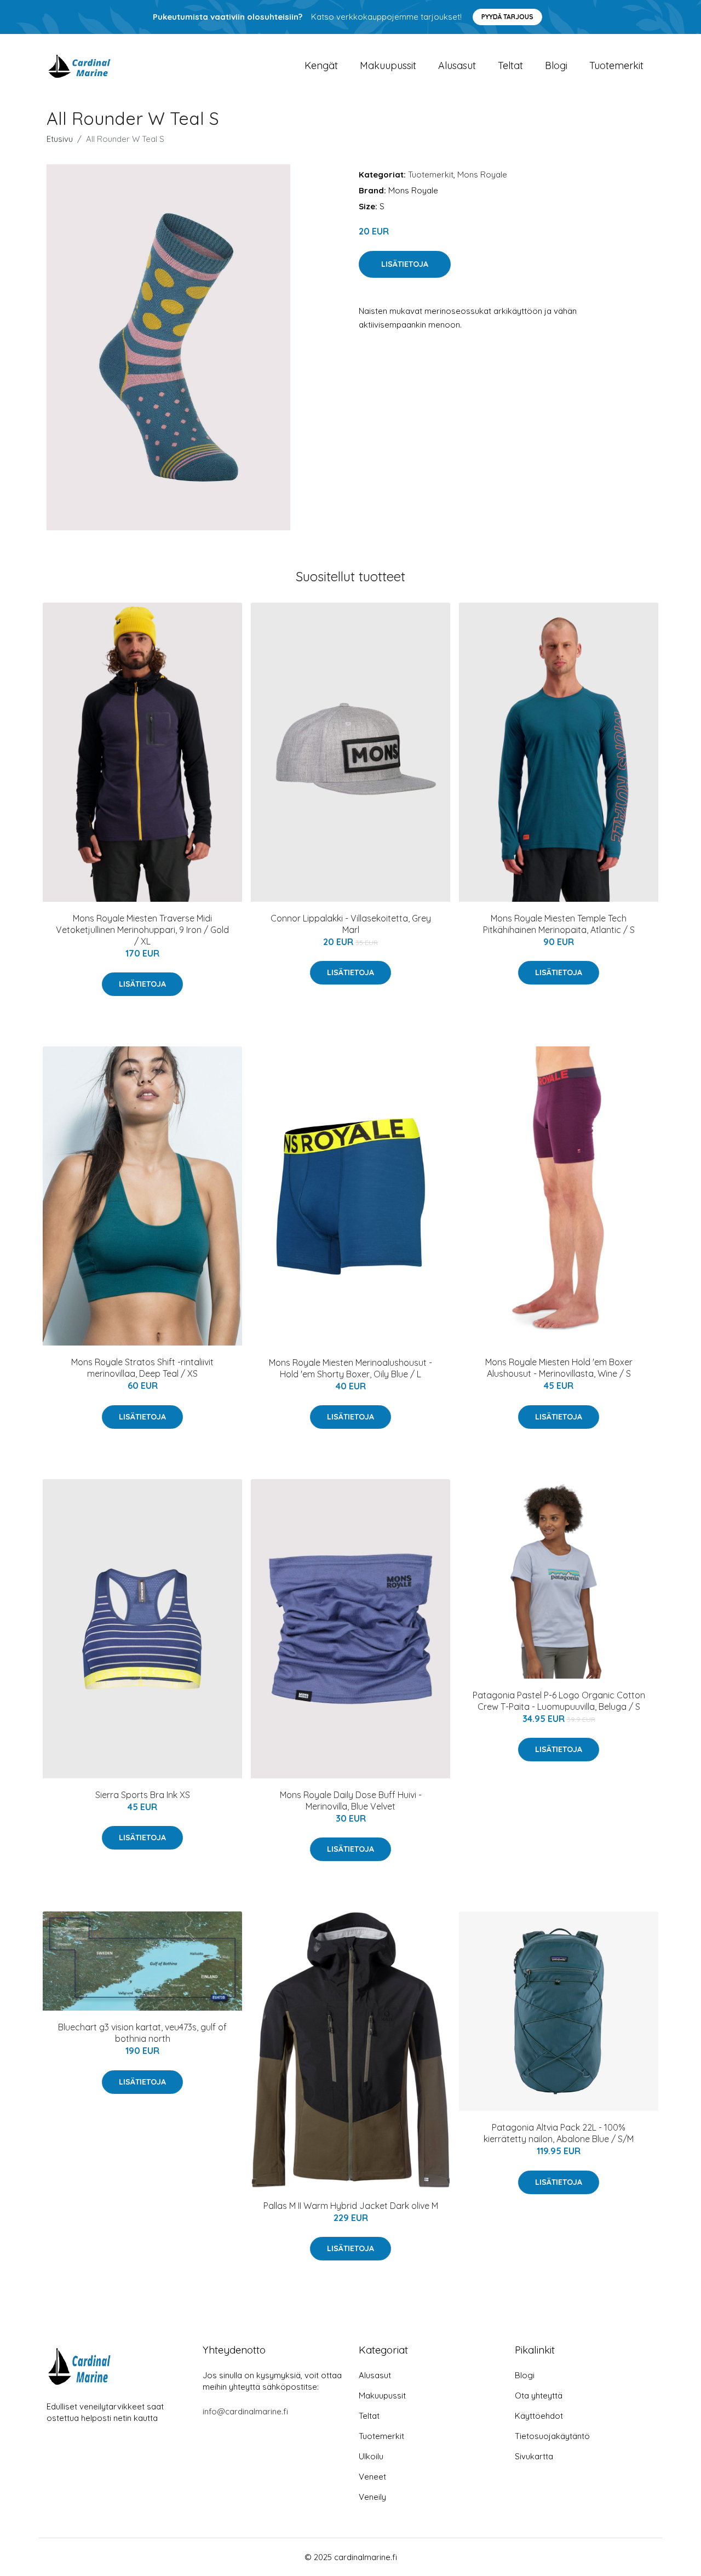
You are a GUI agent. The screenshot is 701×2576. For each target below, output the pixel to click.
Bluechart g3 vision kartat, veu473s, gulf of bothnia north (142, 2033)
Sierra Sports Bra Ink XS (143, 1795)
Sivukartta (534, 2456)
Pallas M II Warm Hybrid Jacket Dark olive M (351, 2206)
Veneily (372, 2497)
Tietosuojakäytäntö (552, 2436)
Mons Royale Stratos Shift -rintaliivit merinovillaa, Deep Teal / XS (142, 1368)
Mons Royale (482, 174)
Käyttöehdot (539, 2416)
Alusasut (457, 65)
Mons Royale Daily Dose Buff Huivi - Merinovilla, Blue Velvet (351, 1801)
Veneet (372, 2477)
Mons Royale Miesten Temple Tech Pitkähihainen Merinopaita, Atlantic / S (559, 924)
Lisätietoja (405, 264)
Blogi (556, 65)
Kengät (321, 65)
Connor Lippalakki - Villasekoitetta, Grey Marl (351, 924)
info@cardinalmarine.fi (245, 2411)
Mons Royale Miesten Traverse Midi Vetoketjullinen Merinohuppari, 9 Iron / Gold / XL (142, 930)
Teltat (510, 65)
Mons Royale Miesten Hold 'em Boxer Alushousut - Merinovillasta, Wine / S (559, 1368)
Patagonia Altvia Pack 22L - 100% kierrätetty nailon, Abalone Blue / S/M (559, 2133)
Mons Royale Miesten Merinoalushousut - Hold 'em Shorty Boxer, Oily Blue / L (350, 1368)
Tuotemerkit (616, 65)
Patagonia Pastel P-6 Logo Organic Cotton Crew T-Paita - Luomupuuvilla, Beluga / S (559, 1701)
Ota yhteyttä (539, 2395)
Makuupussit (388, 65)
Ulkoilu (371, 2456)
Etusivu (60, 139)
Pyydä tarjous (507, 17)
